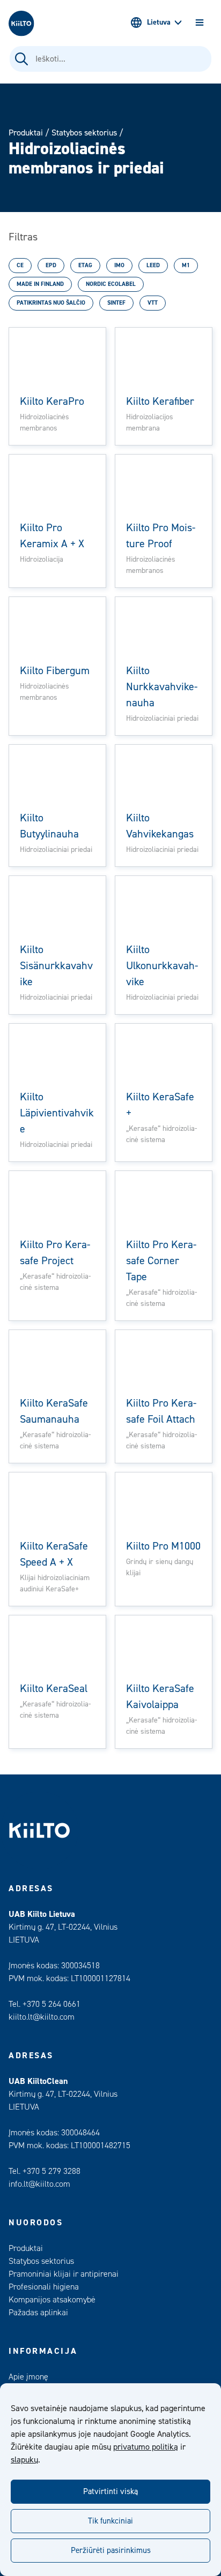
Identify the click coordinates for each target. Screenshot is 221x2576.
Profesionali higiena (44, 2287)
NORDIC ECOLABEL (111, 284)
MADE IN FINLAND (40, 284)
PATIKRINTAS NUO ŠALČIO (51, 303)
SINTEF (116, 303)
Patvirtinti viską (110, 2492)
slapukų (24, 2460)
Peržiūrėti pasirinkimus (111, 2551)
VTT (153, 303)
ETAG (85, 265)
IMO (119, 265)
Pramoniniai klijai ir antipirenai (64, 2274)
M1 (186, 265)
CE (20, 265)
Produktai (26, 133)
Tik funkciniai (110, 2521)
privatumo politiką (146, 2447)
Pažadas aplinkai (38, 2313)
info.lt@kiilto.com (39, 2184)
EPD (51, 265)
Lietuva (159, 22)
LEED (153, 265)
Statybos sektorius (84, 133)
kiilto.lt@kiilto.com (42, 2017)
